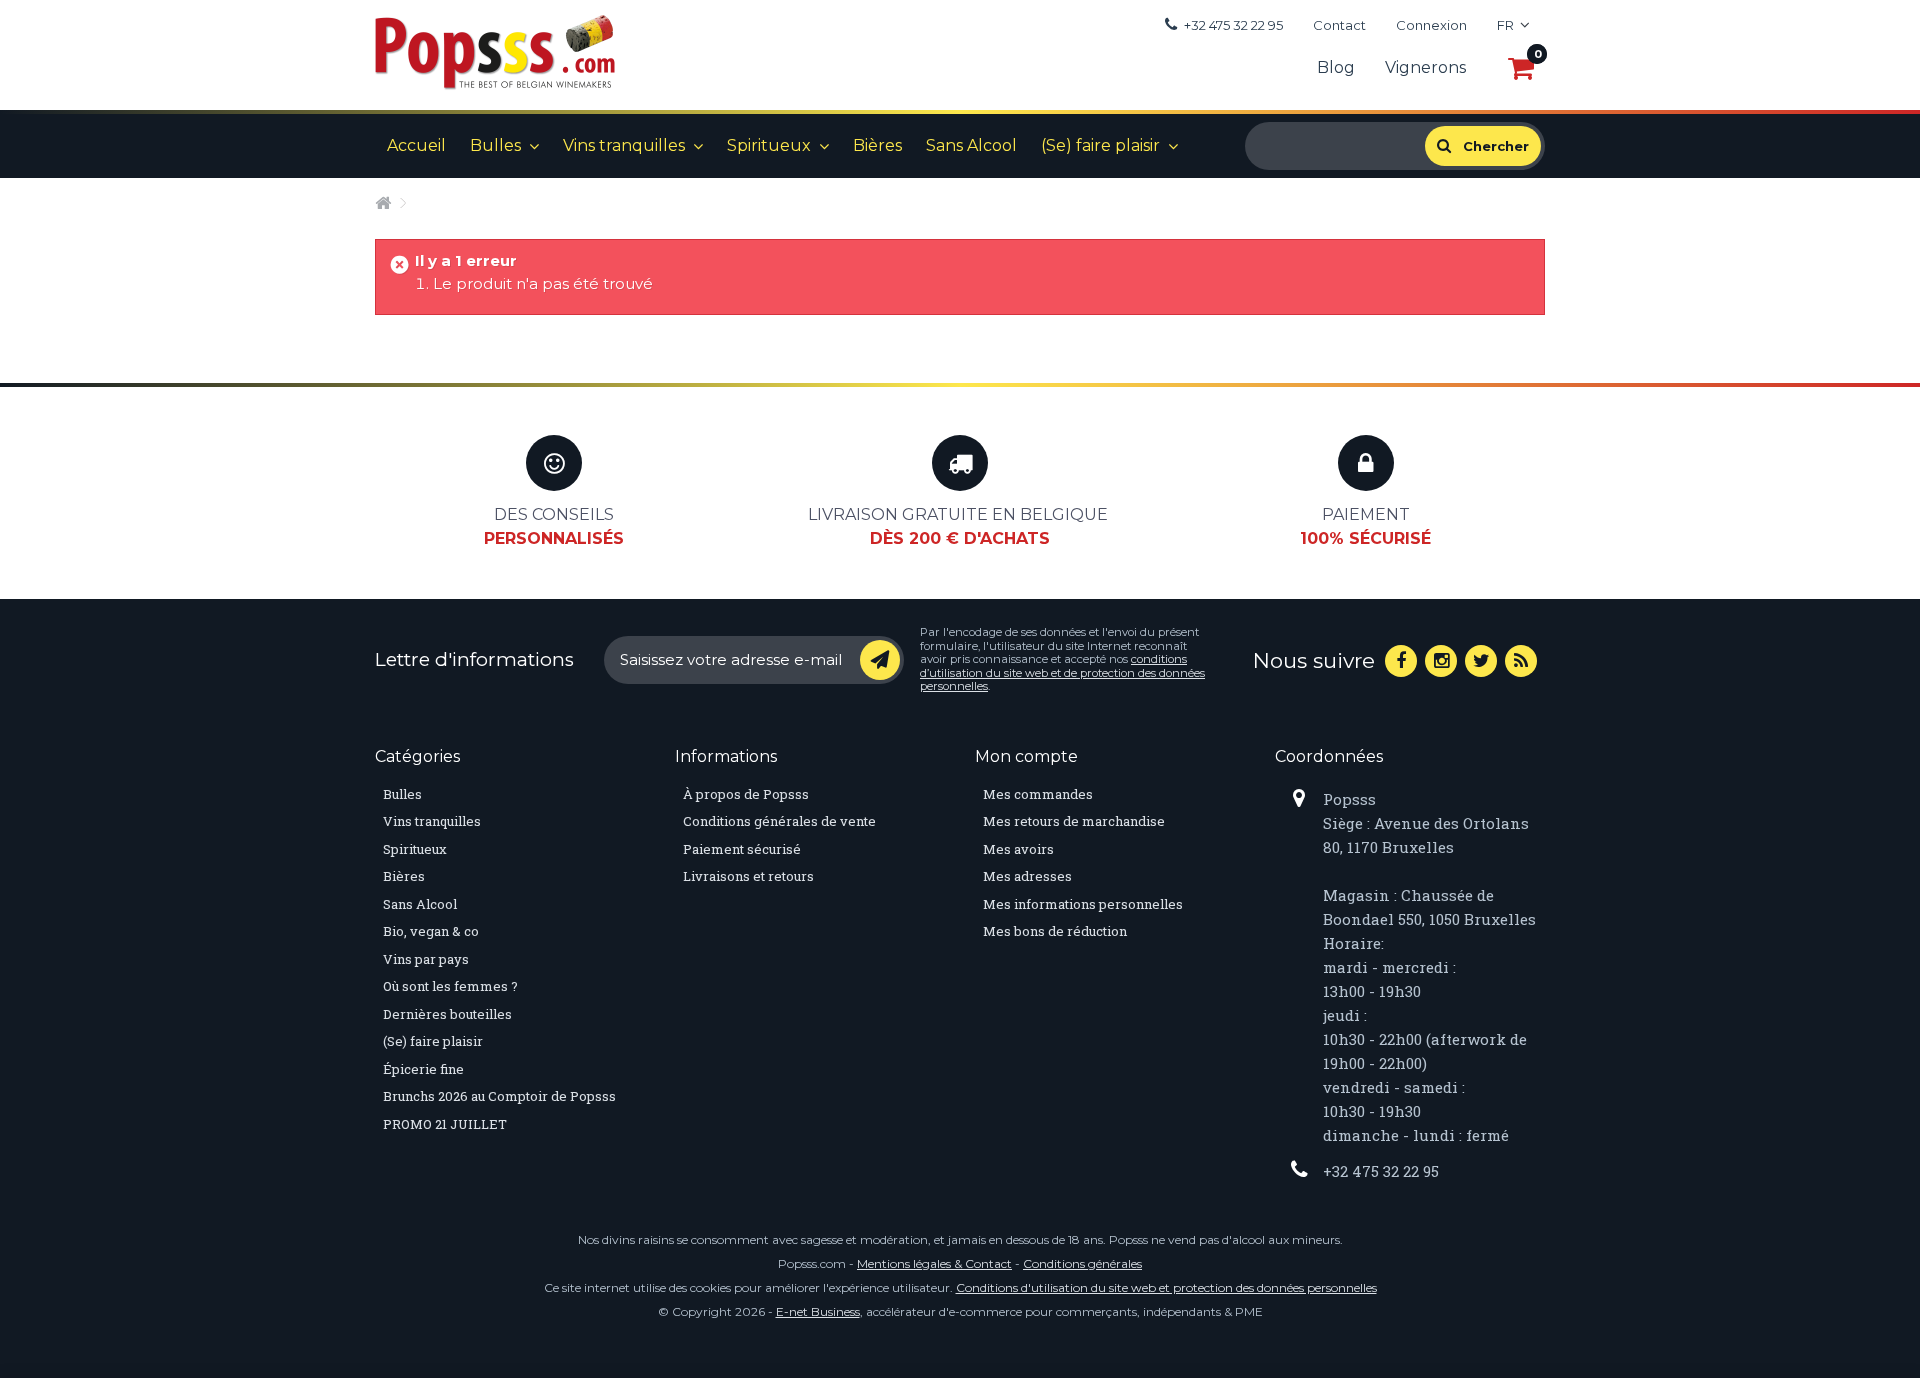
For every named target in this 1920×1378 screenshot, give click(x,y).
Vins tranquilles (624, 145)
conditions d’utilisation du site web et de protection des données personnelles (1062, 672)
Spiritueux (769, 145)
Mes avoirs (1018, 849)
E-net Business (818, 1311)
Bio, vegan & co (431, 931)
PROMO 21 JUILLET (445, 1124)
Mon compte (1026, 756)
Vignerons (1425, 67)
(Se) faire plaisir (1100, 145)
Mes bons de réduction (1055, 931)
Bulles (495, 145)
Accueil (416, 145)
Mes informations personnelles (1083, 904)
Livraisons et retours (748, 876)
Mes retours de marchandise (1074, 821)
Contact (1339, 25)
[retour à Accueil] (387, 202)
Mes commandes (1038, 794)
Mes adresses (1027, 876)
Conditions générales (1082, 1263)
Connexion (1431, 25)
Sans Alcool (971, 145)
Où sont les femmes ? (450, 986)
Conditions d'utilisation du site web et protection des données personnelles (1166, 1287)
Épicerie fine (423, 1069)
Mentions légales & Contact (934, 1263)
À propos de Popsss (746, 794)
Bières (877, 145)
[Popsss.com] (495, 52)
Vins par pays (426, 959)
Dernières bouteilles (447, 1014)
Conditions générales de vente (779, 821)
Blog (1336, 67)
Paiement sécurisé (742, 849)
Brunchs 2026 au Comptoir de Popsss (499, 1096)
